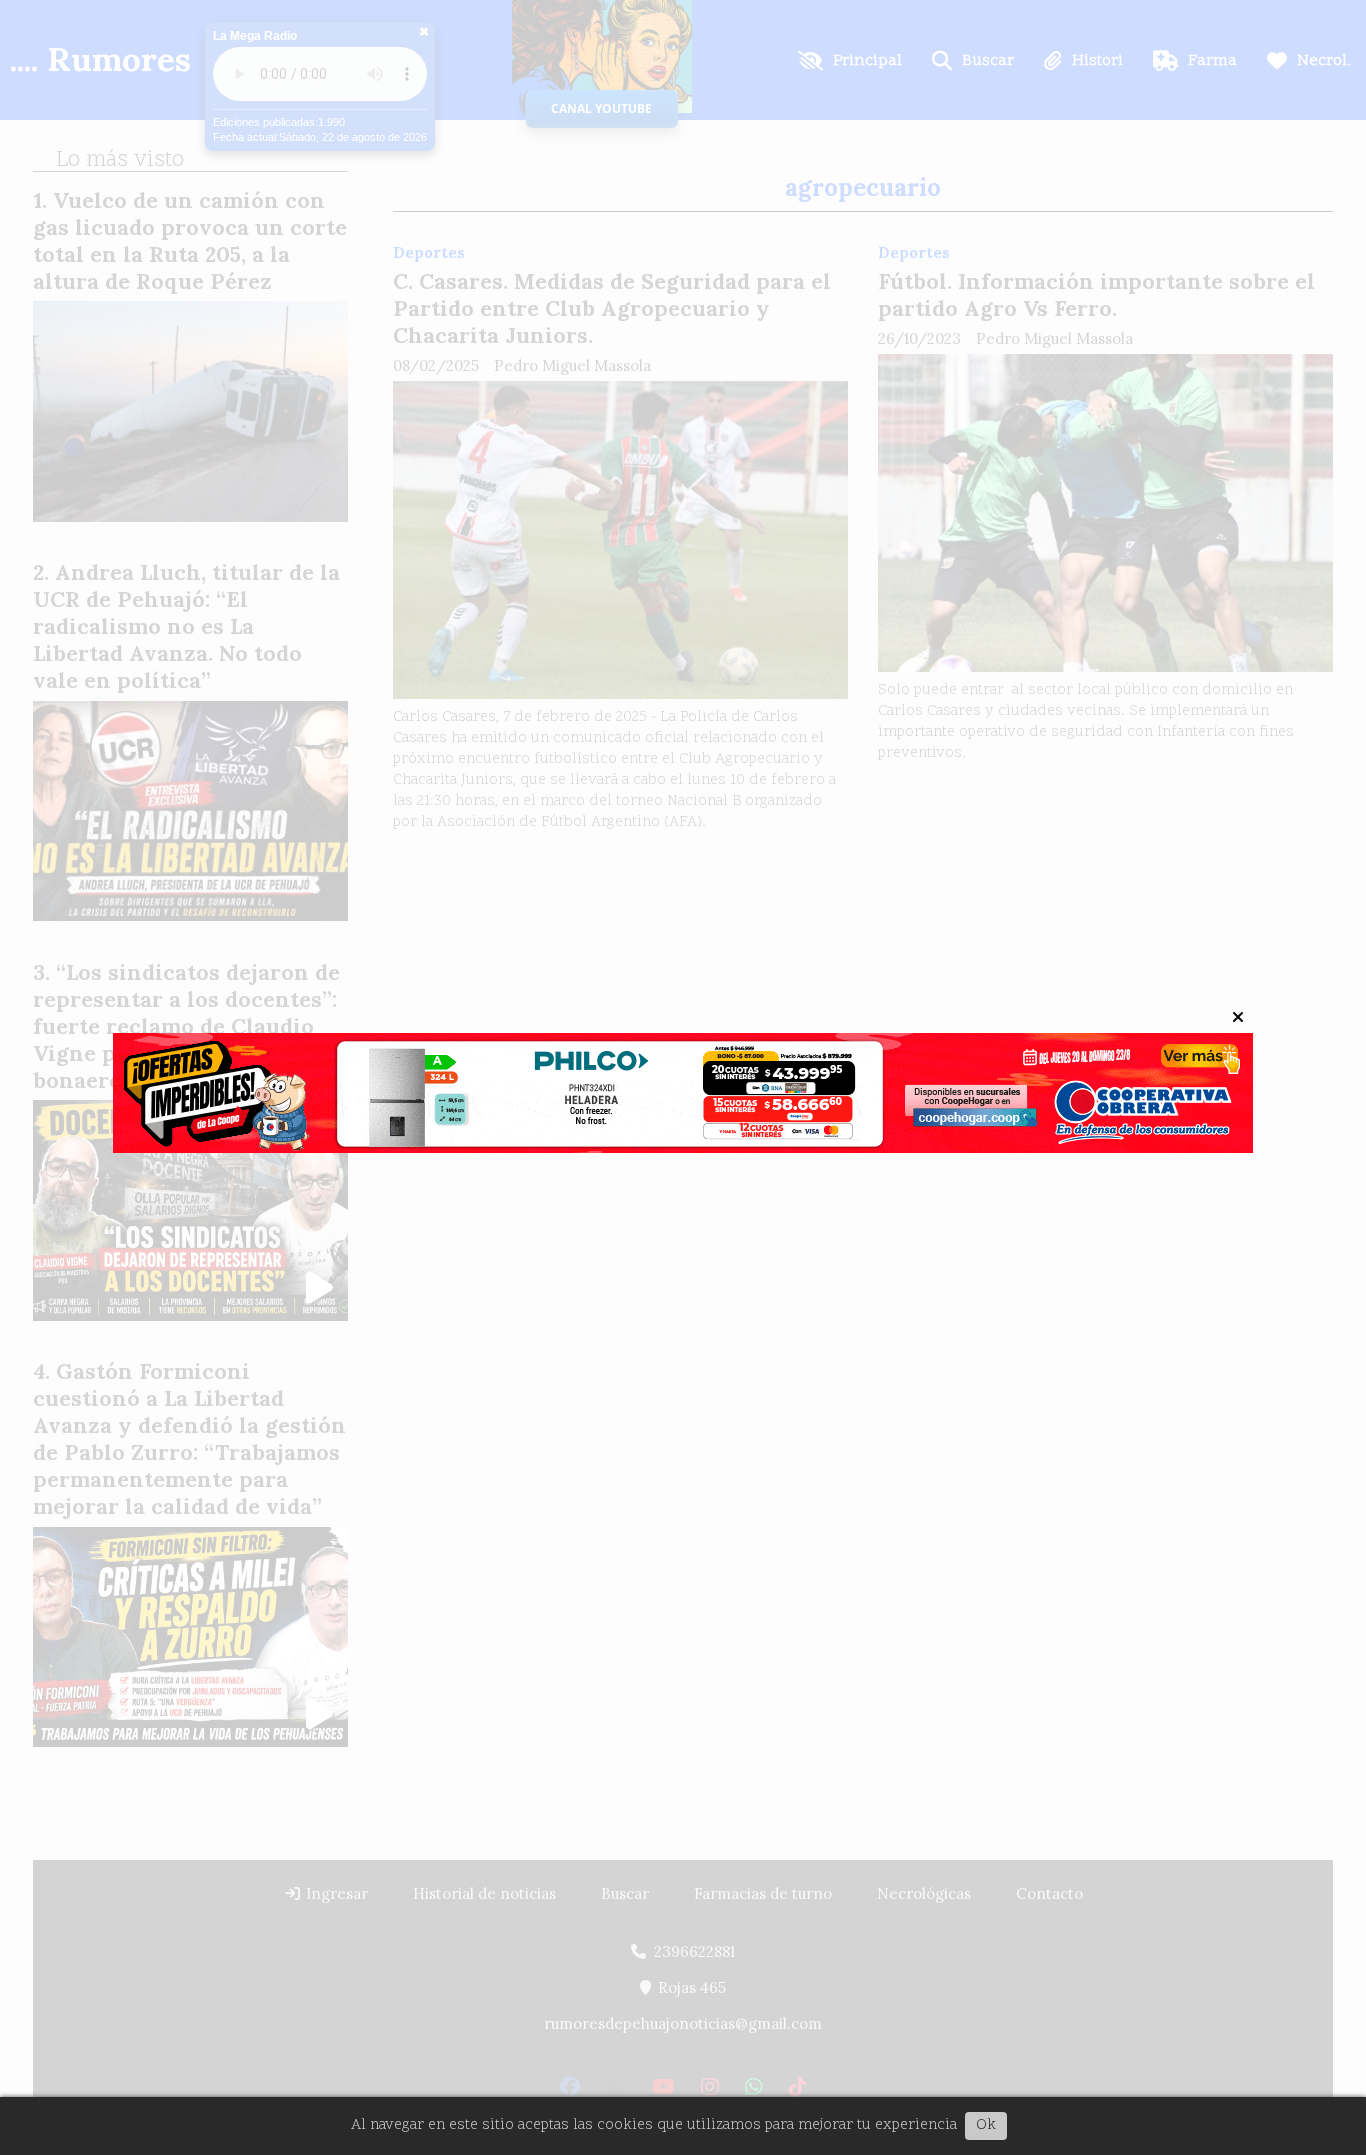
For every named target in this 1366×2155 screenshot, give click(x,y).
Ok (986, 2125)
